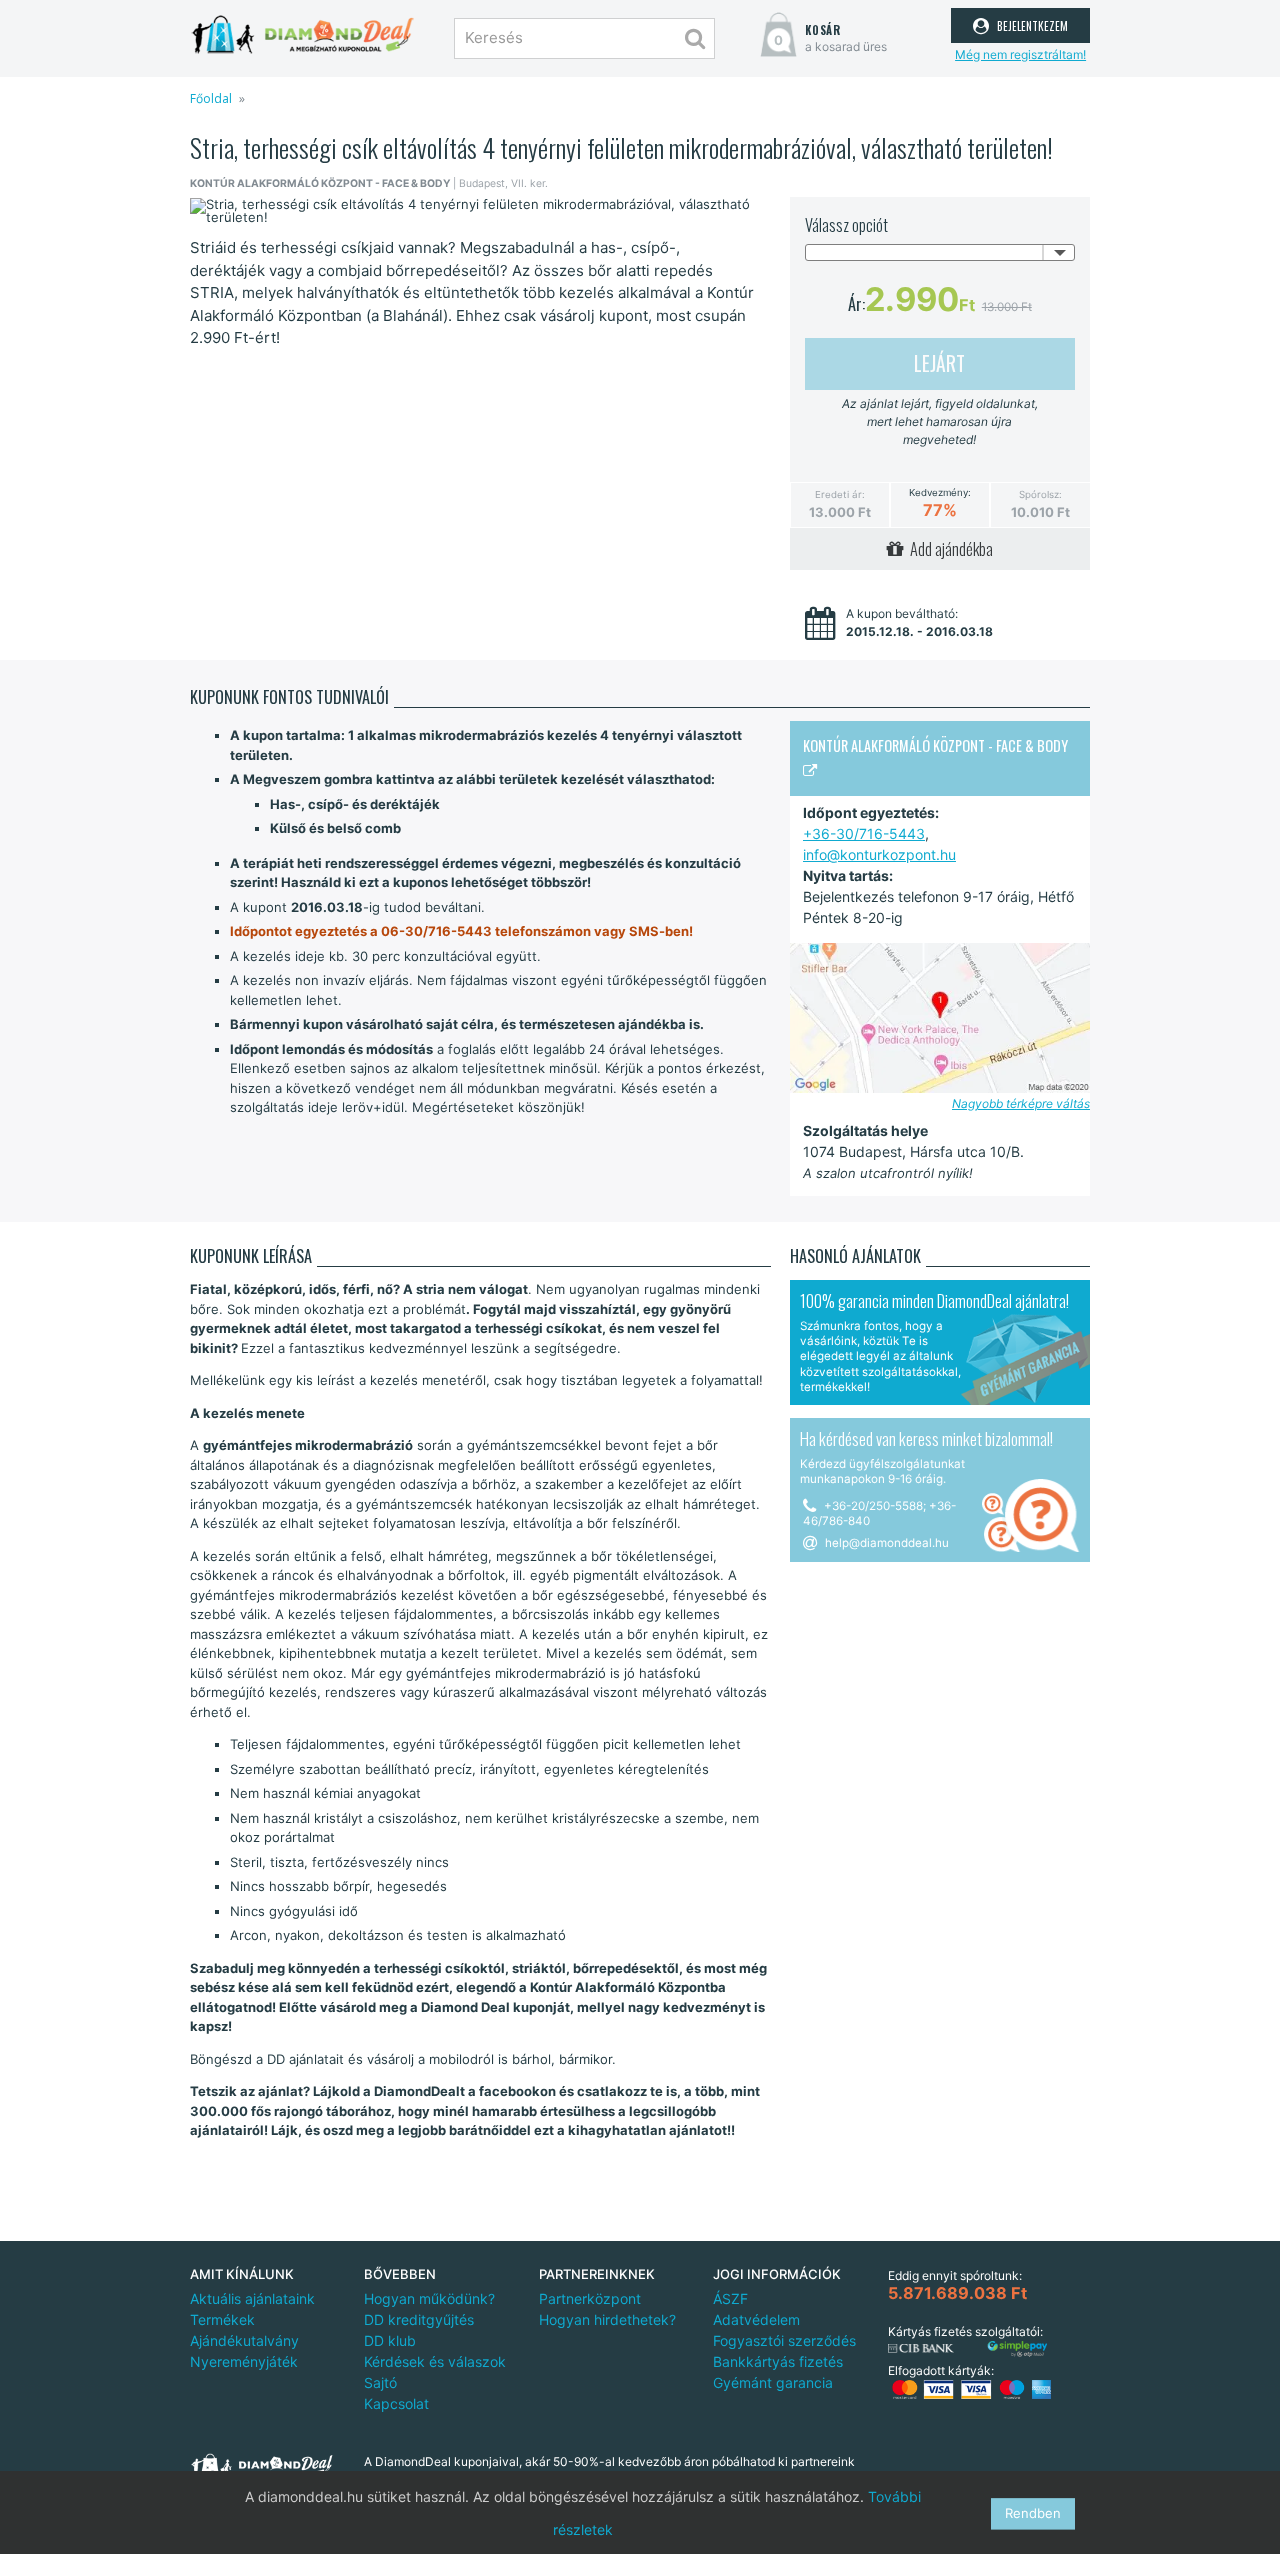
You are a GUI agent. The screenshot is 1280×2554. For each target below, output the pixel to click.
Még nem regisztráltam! (1020, 54)
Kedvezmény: (940, 493)
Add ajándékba (948, 549)
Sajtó (380, 2382)
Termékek (222, 2319)
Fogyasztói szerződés (784, 2340)
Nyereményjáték (244, 2361)
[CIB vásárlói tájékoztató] (921, 2348)
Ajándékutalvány (244, 2340)
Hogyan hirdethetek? (607, 2319)
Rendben (1033, 2513)
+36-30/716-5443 (864, 833)
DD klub (390, 2340)
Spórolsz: (1040, 494)
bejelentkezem (1030, 24)
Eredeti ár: (840, 494)
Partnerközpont (590, 2298)
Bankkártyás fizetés (778, 2361)
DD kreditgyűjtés (419, 2319)
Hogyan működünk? (429, 2298)
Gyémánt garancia (773, 2382)
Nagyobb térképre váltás (1021, 1103)
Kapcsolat (396, 2403)
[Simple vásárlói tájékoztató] (1017, 2349)
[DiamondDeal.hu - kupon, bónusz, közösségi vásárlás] (302, 35)
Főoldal (211, 98)
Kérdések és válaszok (435, 2361)
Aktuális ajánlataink (252, 2298)
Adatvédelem (756, 2319)
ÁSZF (730, 2298)
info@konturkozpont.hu (879, 854)
